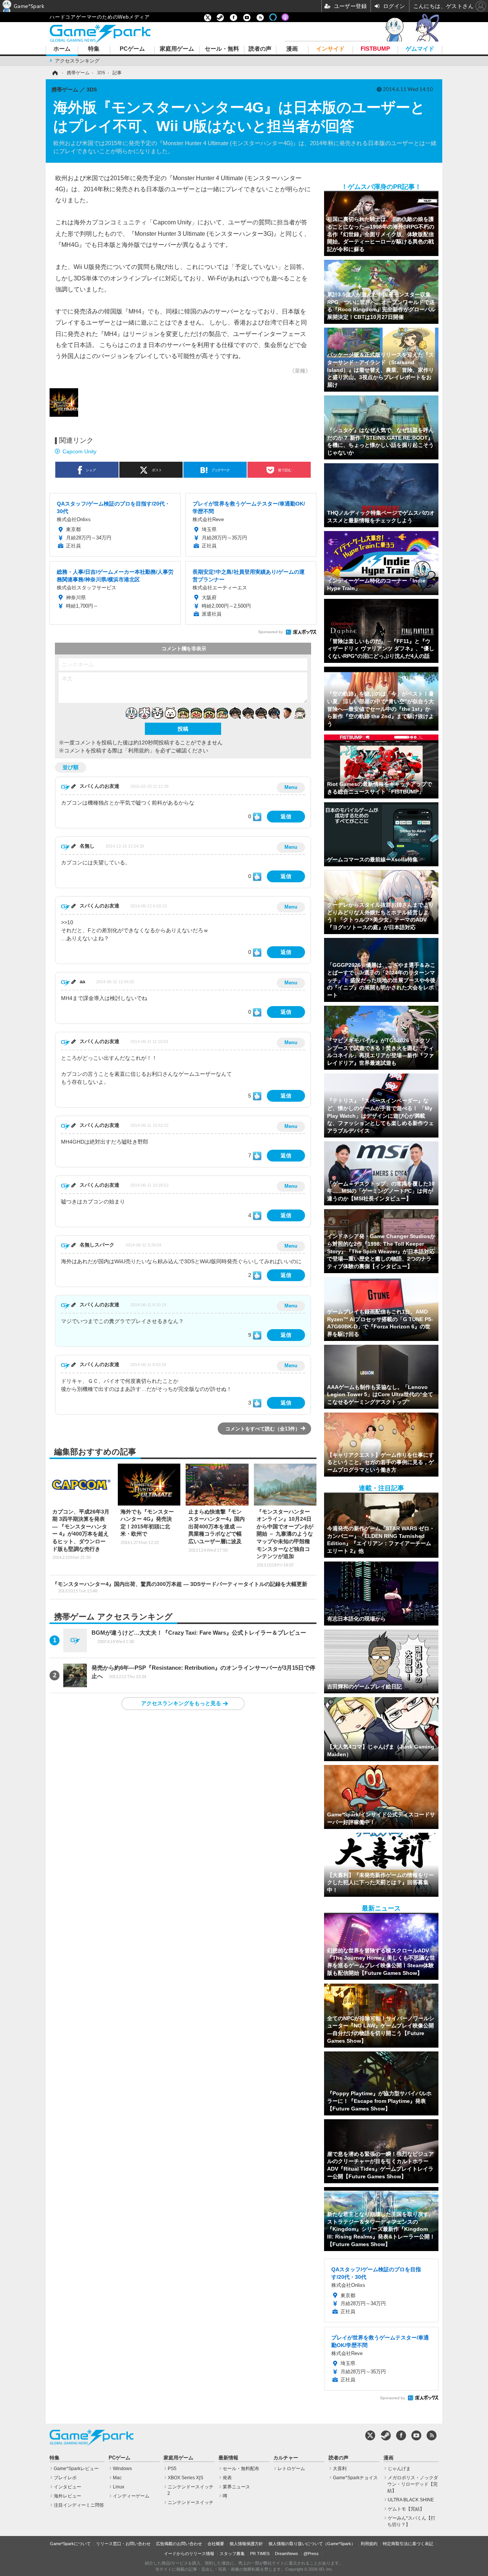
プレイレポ (65, 2478)
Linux (119, 2487)
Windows (122, 2469)
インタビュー (67, 2487)
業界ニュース (236, 2487)
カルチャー (286, 2458)
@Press (311, 2554)
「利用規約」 (139, 750)
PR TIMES (260, 2554)
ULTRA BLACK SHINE (411, 2500)
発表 (227, 2478)
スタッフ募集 (232, 2554)
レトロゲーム (291, 2469)
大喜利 (340, 2469)
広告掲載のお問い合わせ (179, 2544)
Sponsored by (270, 632)
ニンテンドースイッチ (191, 2502)
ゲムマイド (420, 49)
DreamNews (287, 2554)
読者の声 (260, 49)
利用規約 (369, 2544)
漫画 (292, 49)
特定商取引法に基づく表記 (408, 2544)
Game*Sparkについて (70, 2544)
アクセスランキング (77, 61)
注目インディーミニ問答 (79, 2505)
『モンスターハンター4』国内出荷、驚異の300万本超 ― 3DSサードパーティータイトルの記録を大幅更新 (180, 1587)
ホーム (62, 49)
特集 (94, 49)
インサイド (330, 49)
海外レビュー (67, 2496)
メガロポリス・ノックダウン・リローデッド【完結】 (413, 2484)
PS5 (172, 2469)
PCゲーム (132, 49)
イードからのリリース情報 (189, 2554)
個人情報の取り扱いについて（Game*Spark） (312, 2544)
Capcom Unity (79, 451)
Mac (117, 2478)
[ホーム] (55, 73)
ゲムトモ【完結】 (406, 2509)
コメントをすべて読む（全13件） (263, 1429)
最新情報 (228, 2458)
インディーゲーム (131, 2496)
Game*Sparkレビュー (76, 2469)
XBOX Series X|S (185, 2478)
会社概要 (216, 2544)
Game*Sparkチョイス (355, 2478)
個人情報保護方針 (246, 2544)
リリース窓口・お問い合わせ (123, 2544)
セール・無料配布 (241, 2469)
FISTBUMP (375, 49)
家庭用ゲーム (177, 49)
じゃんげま (399, 2469)
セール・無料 (222, 49)
